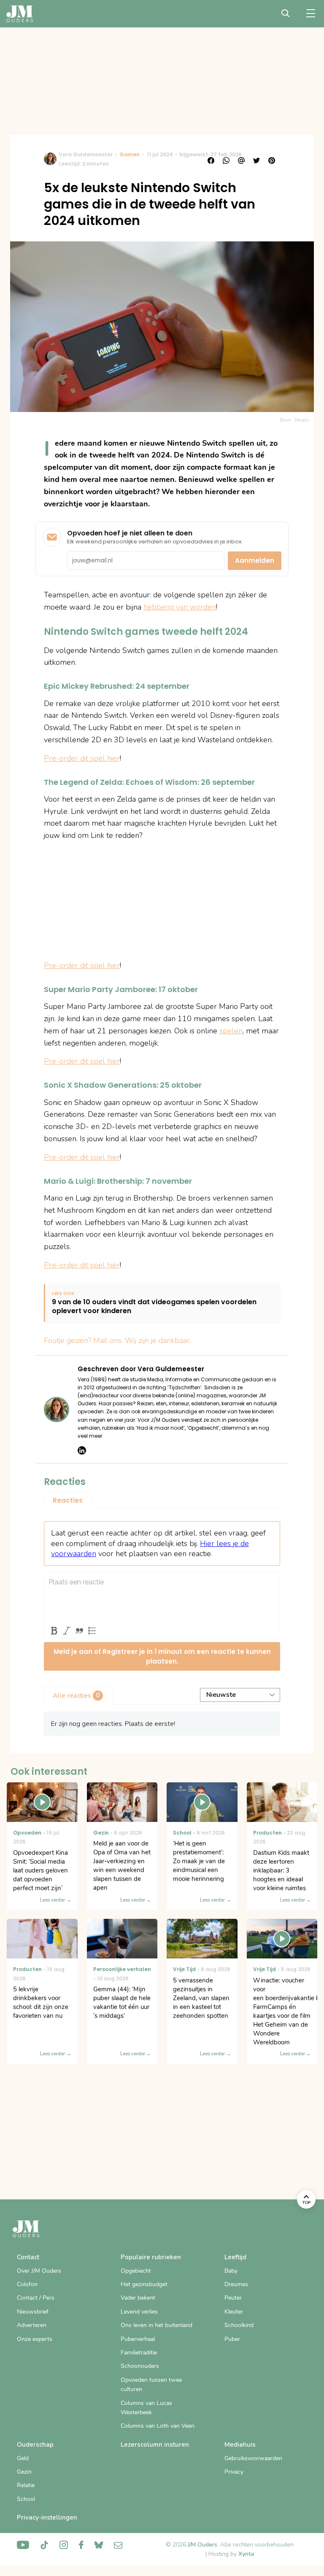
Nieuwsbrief (33, 2312)
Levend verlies (139, 2312)
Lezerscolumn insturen (155, 2445)
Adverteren (32, 2325)
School (26, 2499)
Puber (232, 2339)
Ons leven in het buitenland (157, 2325)
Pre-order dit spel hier (82, 758)
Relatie (26, 2485)
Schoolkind (239, 2325)
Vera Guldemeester (86, 154)
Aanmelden (255, 560)
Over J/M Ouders (39, 2271)
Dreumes (236, 2284)
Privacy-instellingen (47, 2517)
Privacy (234, 2472)
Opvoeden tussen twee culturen (151, 2385)
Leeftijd (235, 2257)
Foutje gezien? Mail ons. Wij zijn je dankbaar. (117, 1340)
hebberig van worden (180, 607)
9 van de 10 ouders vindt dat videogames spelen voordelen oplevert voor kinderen (154, 1307)
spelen (231, 1031)
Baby (231, 2271)
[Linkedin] (82, 1450)
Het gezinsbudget (144, 2284)
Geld (23, 2458)
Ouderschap (35, 2445)
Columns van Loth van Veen (158, 2426)
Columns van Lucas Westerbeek (146, 2408)
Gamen (130, 154)
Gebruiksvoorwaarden (253, 2458)
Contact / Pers (36, 2298)
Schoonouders (140, 2366)
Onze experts (35, 2339)
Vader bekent (138, 2298)
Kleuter (234, 2312)
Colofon (27, 2284)
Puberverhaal (138, 2339)
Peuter (233, 2298)
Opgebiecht (136, 2271)
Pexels (302, 420)
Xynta (246, 2554)
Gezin (24, 2472)
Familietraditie (139, 2353)
